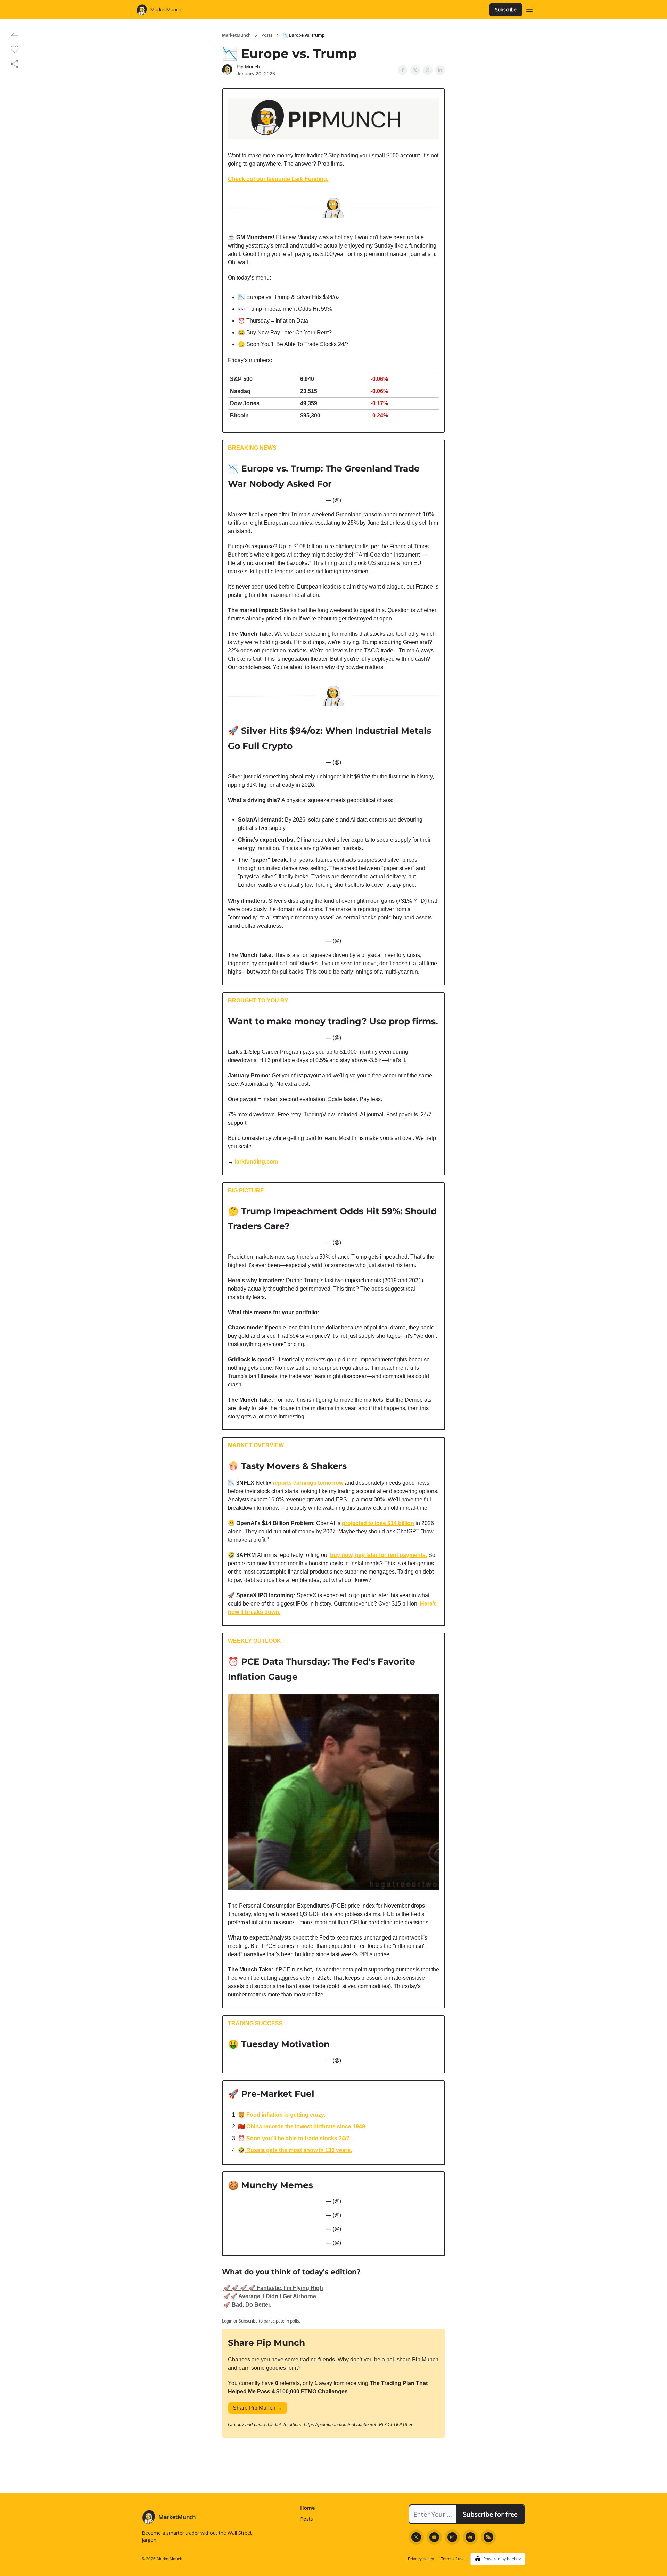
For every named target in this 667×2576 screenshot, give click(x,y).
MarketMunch (236, 35)
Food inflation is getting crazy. (285, 2115)
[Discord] (470, 2537)
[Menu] (529, 9)
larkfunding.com (256, 1162)
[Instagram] (452, 2537)
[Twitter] (416, 2537)
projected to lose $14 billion (378, 1523)
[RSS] (488, 2537)
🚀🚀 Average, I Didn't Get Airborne (270, 2296)
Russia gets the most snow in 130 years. (298, 2150)
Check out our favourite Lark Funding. (278, 179)
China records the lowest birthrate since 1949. (306, 2127)
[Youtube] (434, 2537)
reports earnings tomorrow (308, 1483)
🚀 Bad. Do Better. (247, 2305)
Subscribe (506, 10)
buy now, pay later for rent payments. (378, 1555)
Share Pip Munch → (258, 2408)
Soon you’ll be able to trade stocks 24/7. (298, 2138)
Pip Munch (248, 67)
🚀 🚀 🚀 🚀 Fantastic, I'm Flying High (273, 2288)
